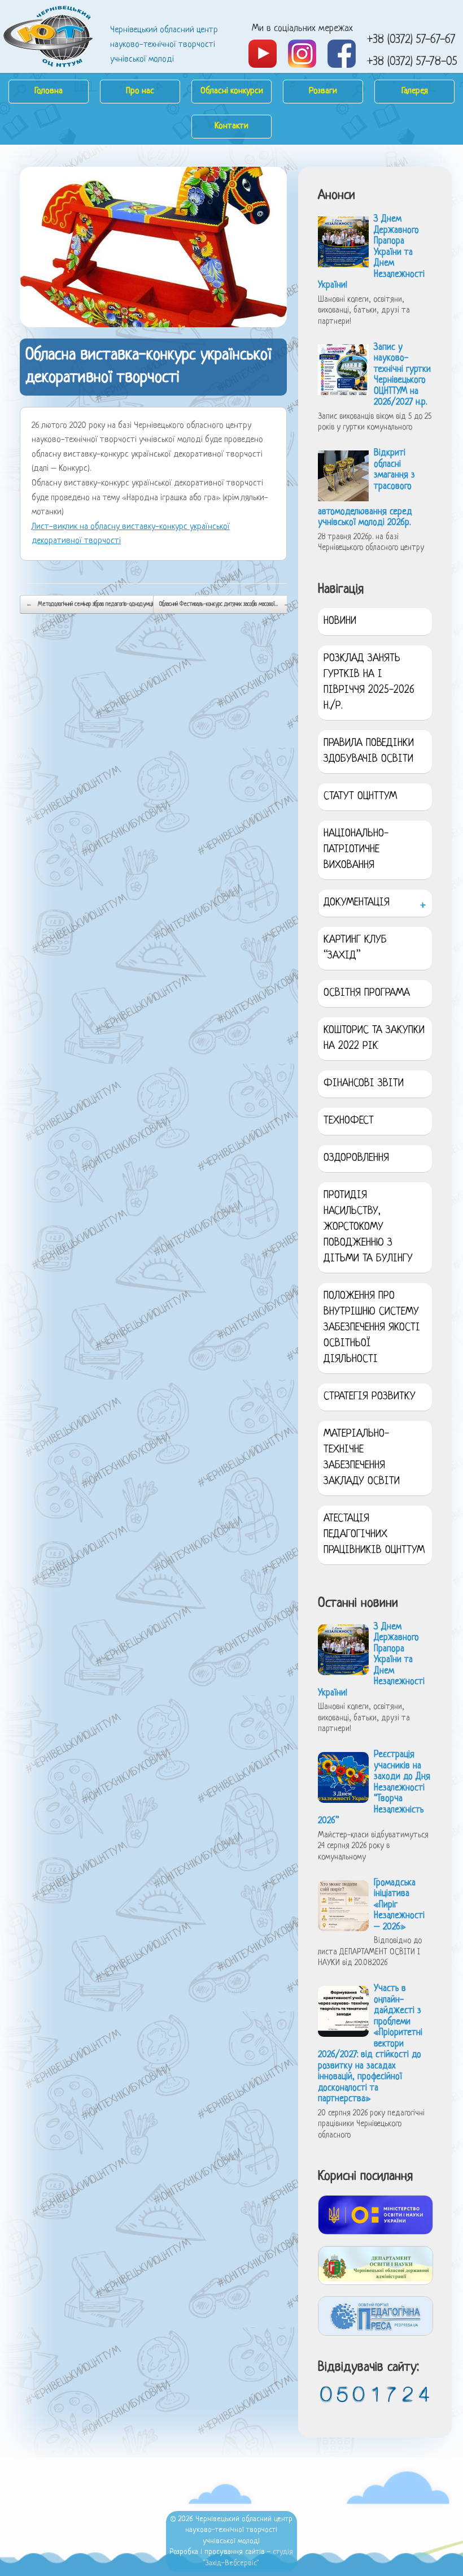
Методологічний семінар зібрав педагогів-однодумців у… (94, 604)
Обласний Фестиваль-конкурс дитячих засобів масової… (224, 604)
